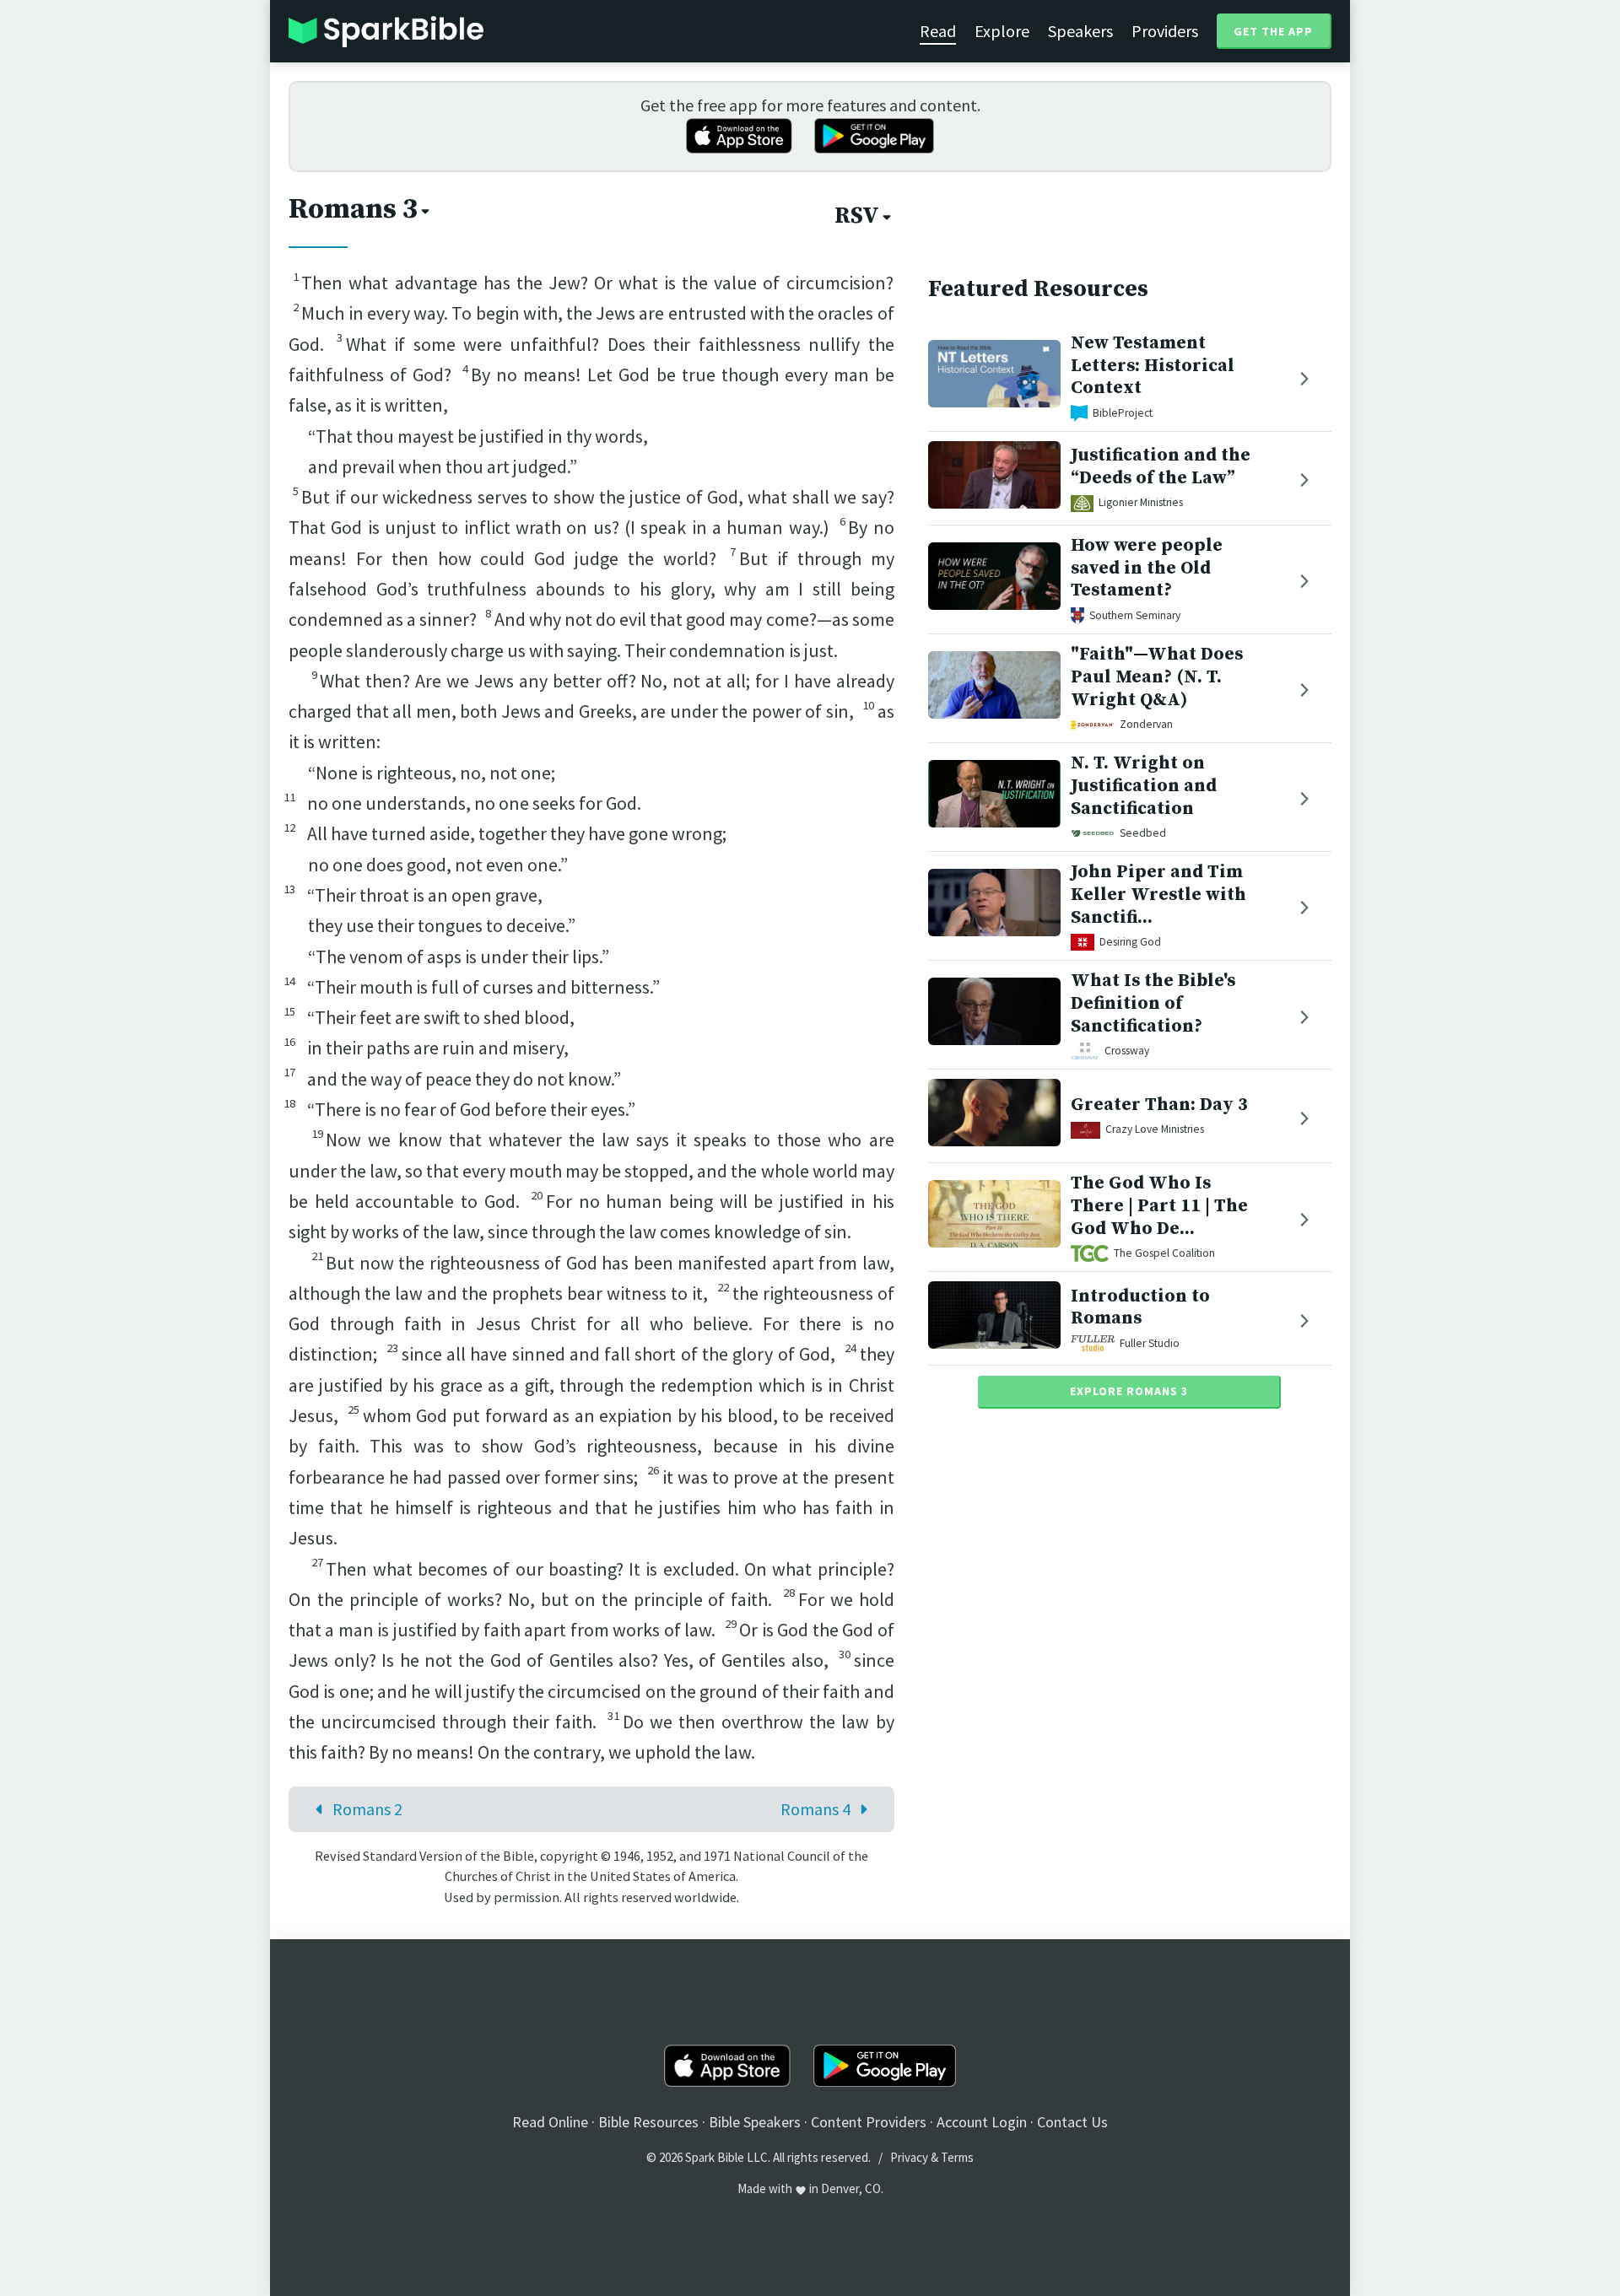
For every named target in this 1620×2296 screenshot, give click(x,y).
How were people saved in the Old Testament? (1147, 568)
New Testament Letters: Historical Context (1153, 366)
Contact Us (1072, 2122)
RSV (857, 216)
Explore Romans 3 (1129, 1391)
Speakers (1080, 31)
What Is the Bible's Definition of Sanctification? (1153, 1003)
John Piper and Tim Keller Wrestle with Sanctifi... (1158, 895)
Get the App (1273, 31)
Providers (1165, 31)
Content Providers (869, 2122)
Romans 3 (353, 209)
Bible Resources (648, 2122)
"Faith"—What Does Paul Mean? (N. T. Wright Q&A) (1157, 677)
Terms (957, 2157)
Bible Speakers (755, 2122)
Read (938, 31)
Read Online (550, 2122)
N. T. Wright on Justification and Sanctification (1144, 786)
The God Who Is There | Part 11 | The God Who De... (1159, 1206)
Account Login (982, 2122)
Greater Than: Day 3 (1159, 1105)
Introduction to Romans (1140, 1307)
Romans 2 (367, 1809)
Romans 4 (815, 1809)
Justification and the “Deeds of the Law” (1161, 467)
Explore (1002, 31)
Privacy (909, 2157)
